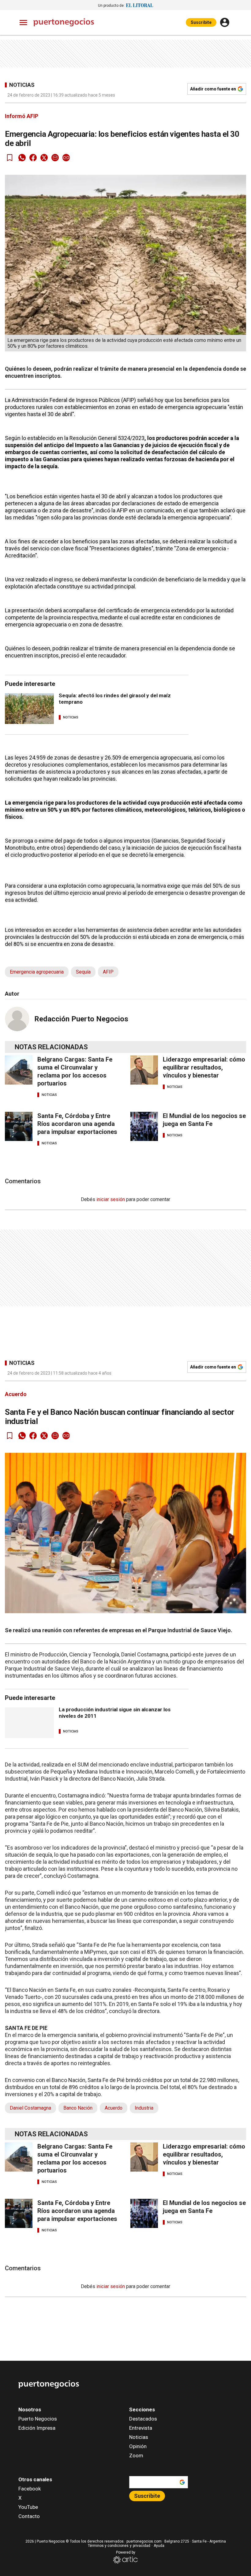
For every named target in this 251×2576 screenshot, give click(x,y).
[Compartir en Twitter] (44, 158)
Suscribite (201, 22)
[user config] (225, 22)
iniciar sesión (111, 1199)
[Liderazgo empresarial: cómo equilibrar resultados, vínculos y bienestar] (144, 1070)
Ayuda (159, 2546)
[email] (55, 158)
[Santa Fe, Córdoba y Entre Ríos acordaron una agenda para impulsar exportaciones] (19, 1126)
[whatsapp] (22, 158)
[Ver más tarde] (10, 158)
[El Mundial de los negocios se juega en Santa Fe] (144, 1126)
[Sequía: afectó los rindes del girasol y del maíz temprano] (29, 709)
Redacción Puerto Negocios (81, 1019)
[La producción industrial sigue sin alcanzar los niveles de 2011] (29, 1723)
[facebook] (33, 158)
